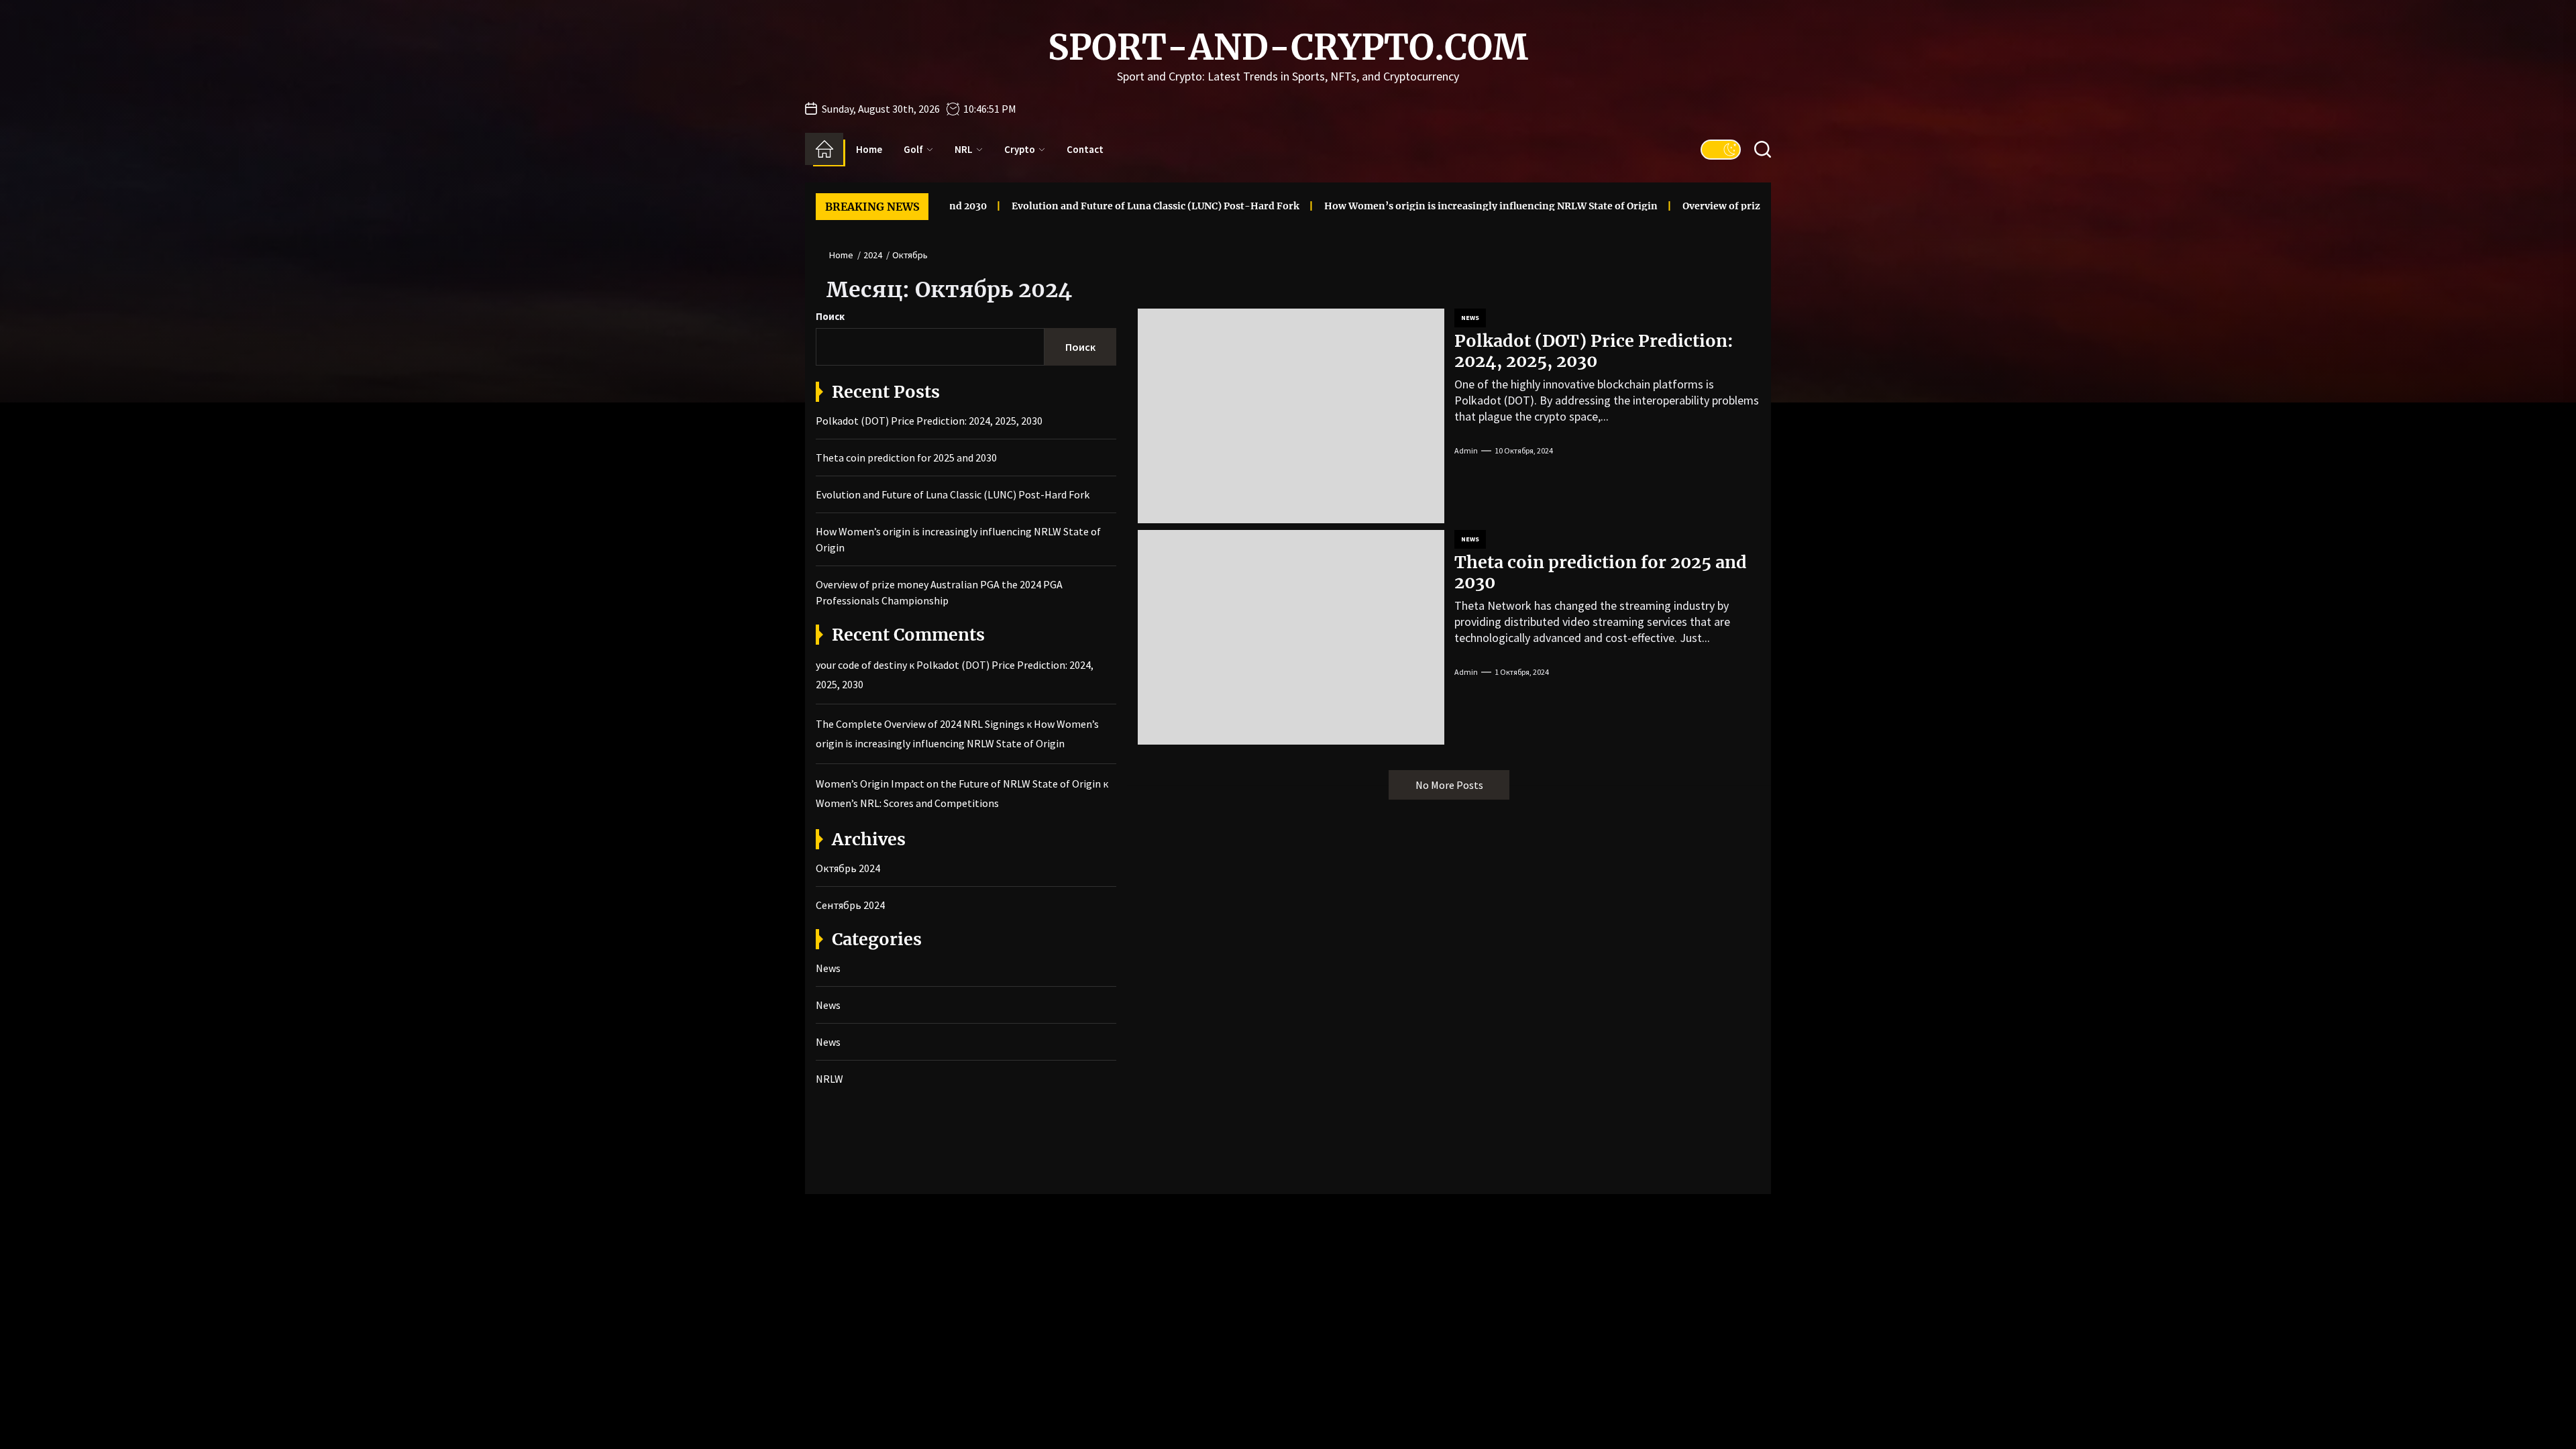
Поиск (830, 316)
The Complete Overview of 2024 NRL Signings (920, 724)
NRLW (829, 1079)
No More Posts (1449, 785)
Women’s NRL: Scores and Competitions (907, 803)
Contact (1085, 149)
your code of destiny (861, 665)
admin (1466, 450)
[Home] (824, 149)
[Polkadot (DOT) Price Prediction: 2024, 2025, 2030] (1291, 416)
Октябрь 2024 (848, 868)
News (1470, 318)
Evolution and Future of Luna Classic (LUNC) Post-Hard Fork (1076, 206)
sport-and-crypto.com (1288, 48)
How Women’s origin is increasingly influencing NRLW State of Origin (1412, 206)
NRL (964, 149)
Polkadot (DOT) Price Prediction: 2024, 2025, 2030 (1594, 351)
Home (869, 149)
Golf (913, 149)
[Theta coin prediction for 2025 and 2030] (1291, 637)
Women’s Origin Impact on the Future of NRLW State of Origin (958, 784)
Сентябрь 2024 (850, 905)
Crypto (1020, 149)
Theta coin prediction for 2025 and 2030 (1601, 572)
